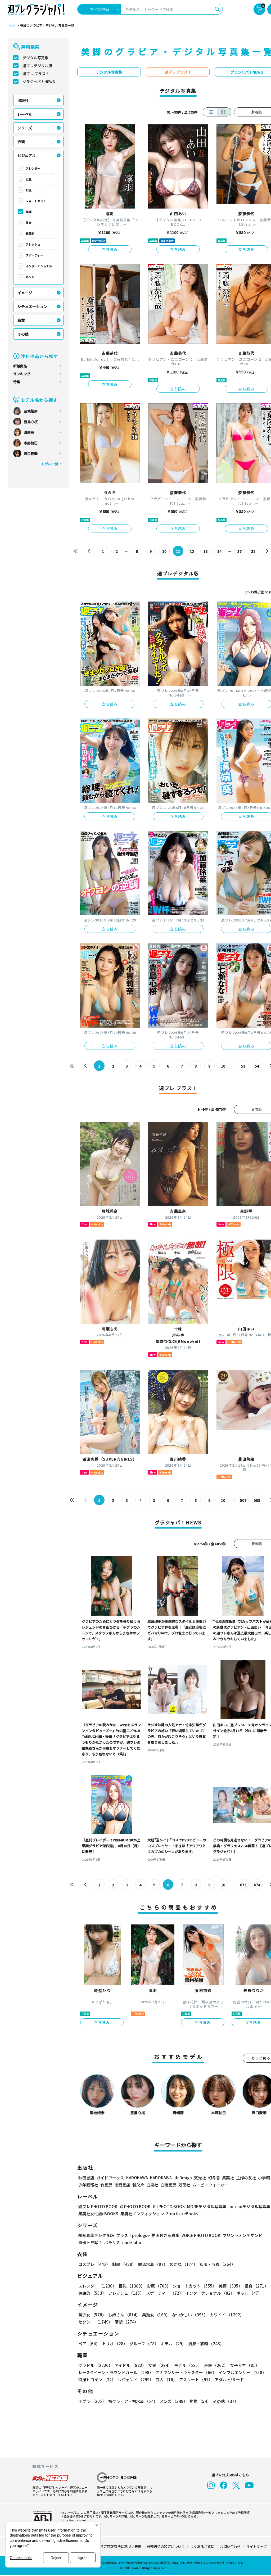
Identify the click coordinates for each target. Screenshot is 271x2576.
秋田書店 (86, 2178)
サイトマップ (256, 2546)
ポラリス (112, 2242)
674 (257, 1885)
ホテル (173, 2344)
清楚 (127, 2322)
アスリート (196, 2380)
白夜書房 (168, 2185)
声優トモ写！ (90, 2242)
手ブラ (92, 2401)
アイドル (130, 2365)
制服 (124, 2264)
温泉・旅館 (206, 2344)
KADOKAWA (137, 2178)
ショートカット (36, 201)
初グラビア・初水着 (133, 2401)
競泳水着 (153, 2264)
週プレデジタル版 (37, 66)
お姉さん (124, 2315)
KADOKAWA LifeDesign (171, 2178)
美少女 (92, 2315)
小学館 (264, 2178)
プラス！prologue (133, 2235)
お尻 (29, 190)
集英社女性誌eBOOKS (98, 2214)
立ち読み (110, 249)
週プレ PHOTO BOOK (98, 2206)
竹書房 (106, 2185)
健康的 (30, 233)
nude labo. (132, 2242)
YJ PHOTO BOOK (135, 2206)
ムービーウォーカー (210, 2185)
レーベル (25, 114)
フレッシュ (33, 244)
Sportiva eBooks (182, 2214)
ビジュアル (27, 155)
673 (243, 1885)
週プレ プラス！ (36, 74)
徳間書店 (122, 2185)
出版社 (23, 100)
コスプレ (94, 2264)
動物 (200, 2401)
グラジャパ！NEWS (39, 82)
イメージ (25, 293)
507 (243, 1500)
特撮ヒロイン (97, 2380)
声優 (216, 2365)
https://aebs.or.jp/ (73, 2520)
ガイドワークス (110, 2178)
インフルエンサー (242, 2372)
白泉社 (152, 2185)
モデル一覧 (50, 464)
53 (243, 1066)
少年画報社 (88, 2185)
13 (206, 551)
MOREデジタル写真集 (207, 2206)
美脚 (29, 212)
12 (192, 551)
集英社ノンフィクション (142, 2214)
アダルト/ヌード (229, 2380)
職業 (21, 320)
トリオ (115, 2344)
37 (240, 551)
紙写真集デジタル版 (96, 2235)
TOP (11, 26)
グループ (144, 2344)
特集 (17, 382)
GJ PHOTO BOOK (169, 2206)
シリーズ (25, 128)
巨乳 (29, 179)
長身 (29, 223)
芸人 (166, 2380)
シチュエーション (32, 306)
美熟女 (156, 2315)
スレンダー (33, 168)
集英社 (228, 2178)
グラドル (95, 2365)
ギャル (30, 277)
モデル (188, 2365)
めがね (184, 2264)
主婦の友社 (246, 2178)
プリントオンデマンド (242, 2235)
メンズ (173, 2401)
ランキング (22, 374)
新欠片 (138, 2185)
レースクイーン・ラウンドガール (116, 2372)
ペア (89, 2344)
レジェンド (136, 2380)
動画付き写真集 (166, 2235)
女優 (160, 2365)
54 (257, 1066)
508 (257, 1500)
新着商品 (20, 366)
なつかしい (190, 2315)
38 (253, 551)
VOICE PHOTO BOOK (201, 2235)
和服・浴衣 (217, 2264)
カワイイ (227, 2315)
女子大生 (245, 2365)
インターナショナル (39, 266)
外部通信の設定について (166, 2546)
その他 (23, 334)
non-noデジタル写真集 (249, 2206)
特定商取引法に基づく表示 (121, 2546)
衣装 (21, 142)
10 (164, 551)
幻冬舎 (214, 2178)
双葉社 (184, 2185)
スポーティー (34, 255)
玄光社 (200, 2178)
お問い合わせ (230, 2546)
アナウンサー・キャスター (186, 2372)
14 (219, 551)
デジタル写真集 (35, 58)
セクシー (95, 2322)
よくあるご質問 (202, 2546)
